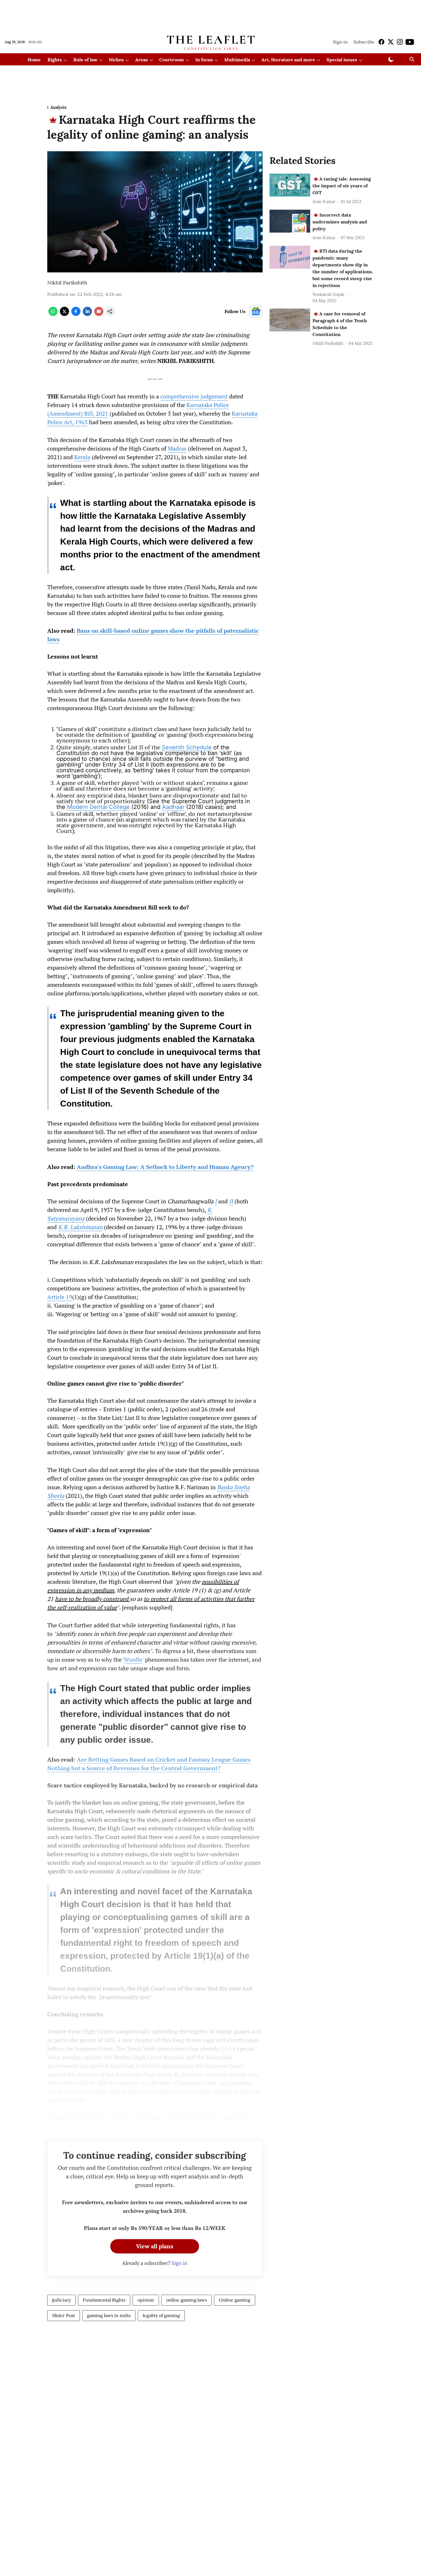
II (231, 1201)
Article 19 (60, 1297)
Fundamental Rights (104, 2300)
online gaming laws (186, 2300)
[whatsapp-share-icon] (53, 314)
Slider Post (64, 2315)
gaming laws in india (109, 2315)
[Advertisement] (210, 15)
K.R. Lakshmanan (80, 1227)
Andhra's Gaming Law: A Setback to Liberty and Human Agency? (165, 1167)
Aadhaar (173, 807)
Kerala (82, 457)
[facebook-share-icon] (76, 314)
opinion (146, 2300)
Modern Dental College (98, 807)
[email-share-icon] (99, 314)
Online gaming (235, 2300)
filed (226, 2049)
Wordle (133, 1660)
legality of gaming (161, 2315)
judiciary (61, 2300)
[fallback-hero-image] (290, 185)
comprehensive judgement (194, 396)
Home (34, 60)
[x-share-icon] (64, 314)
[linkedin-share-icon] (87, 314)
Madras (177, 448)
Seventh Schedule (187, 747)
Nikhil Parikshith (67, 283)
